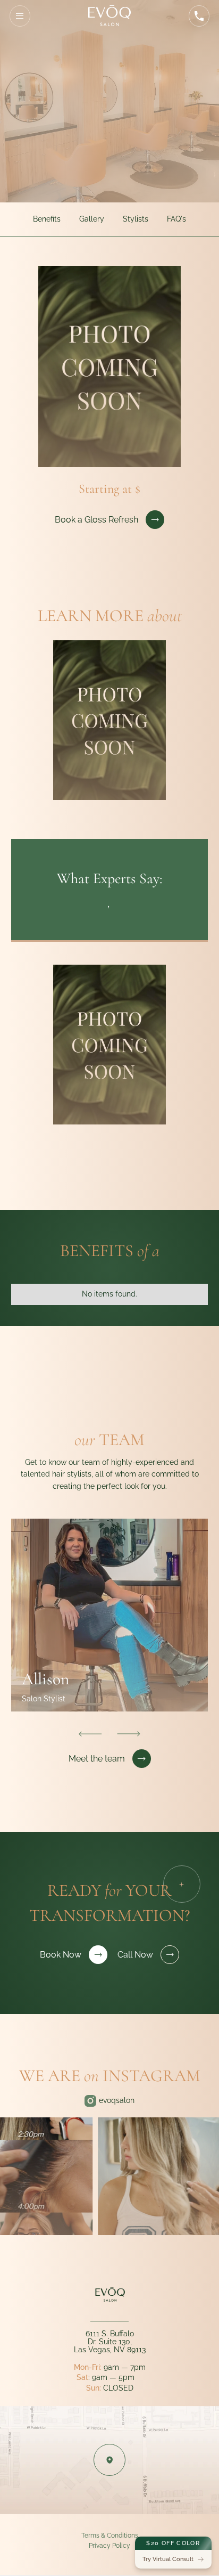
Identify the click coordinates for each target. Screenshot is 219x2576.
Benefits (47, 219)
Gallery (92, 219)
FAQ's (176, 219)
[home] (109, 16)
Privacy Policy (109, 2545)
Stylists (136, 219)
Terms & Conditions (110, 2535)
